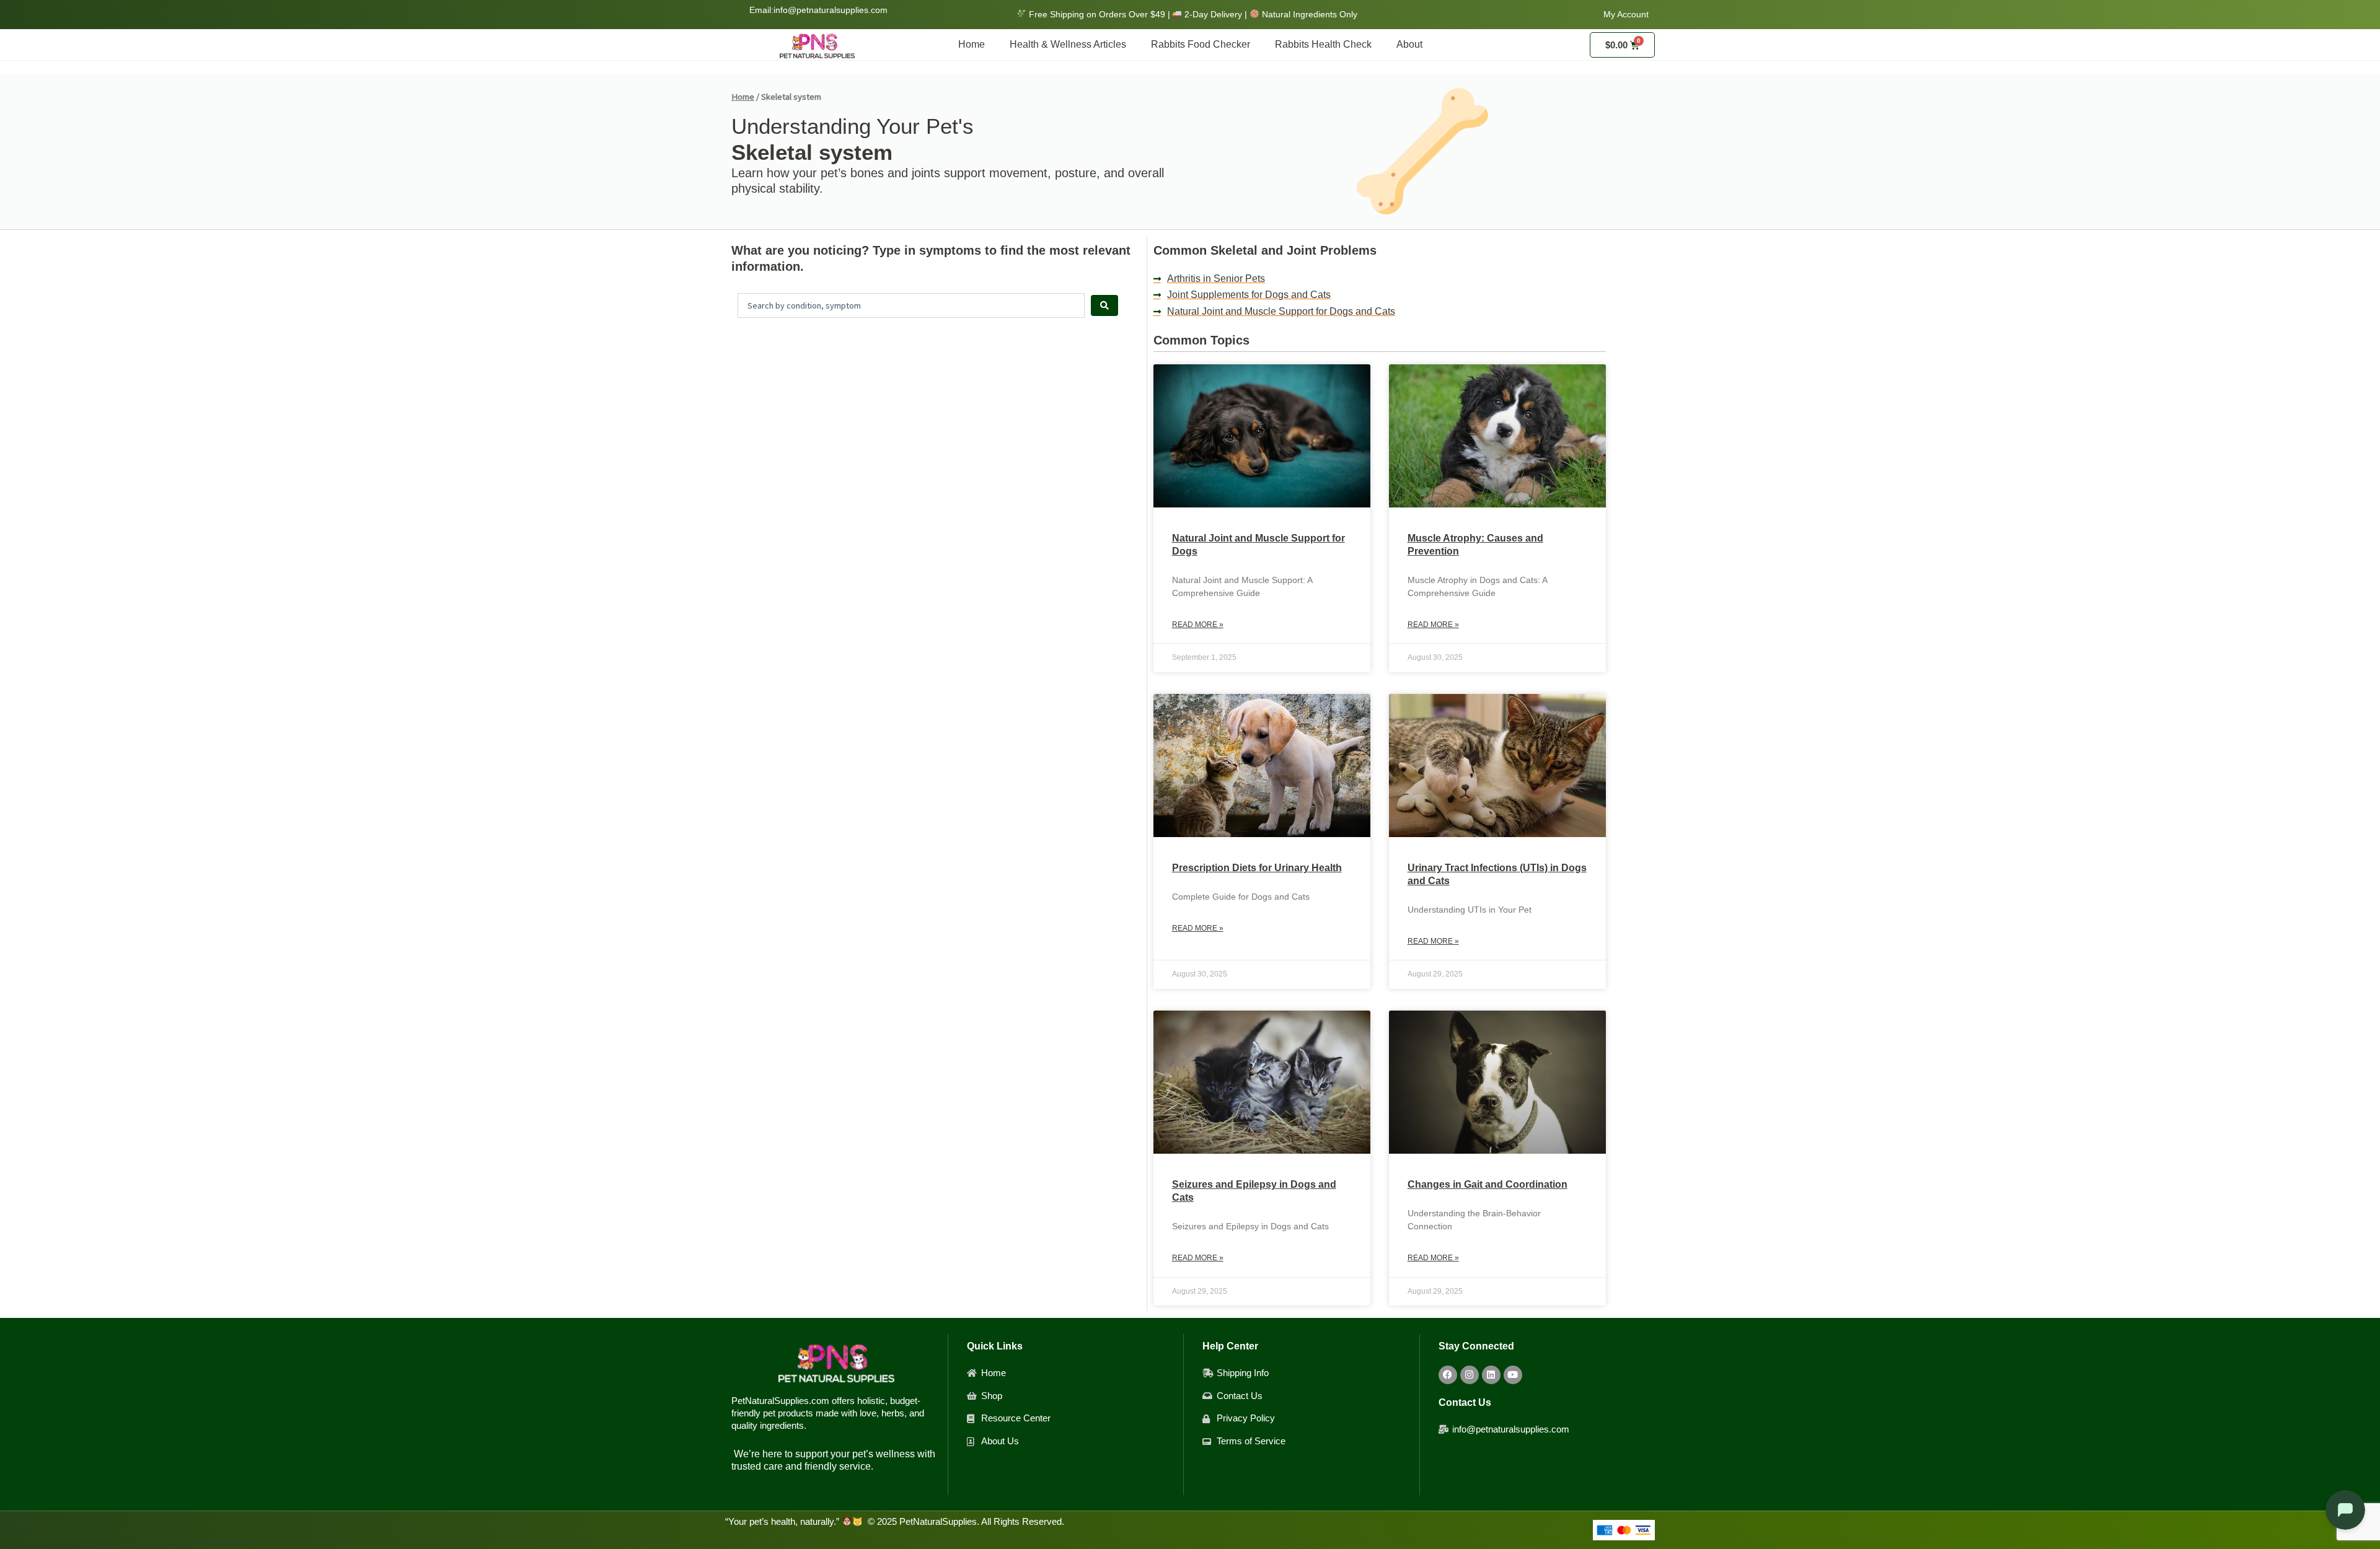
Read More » (1198, 625)
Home (972, 44)
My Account (1626, 14)
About (1409, 44)
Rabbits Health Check (1323, 44)
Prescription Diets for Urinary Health (1257, 868)
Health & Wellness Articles (1068, 44)
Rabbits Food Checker (1201, 44)
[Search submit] (1104, 305)
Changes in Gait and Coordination (1487, 1184)
